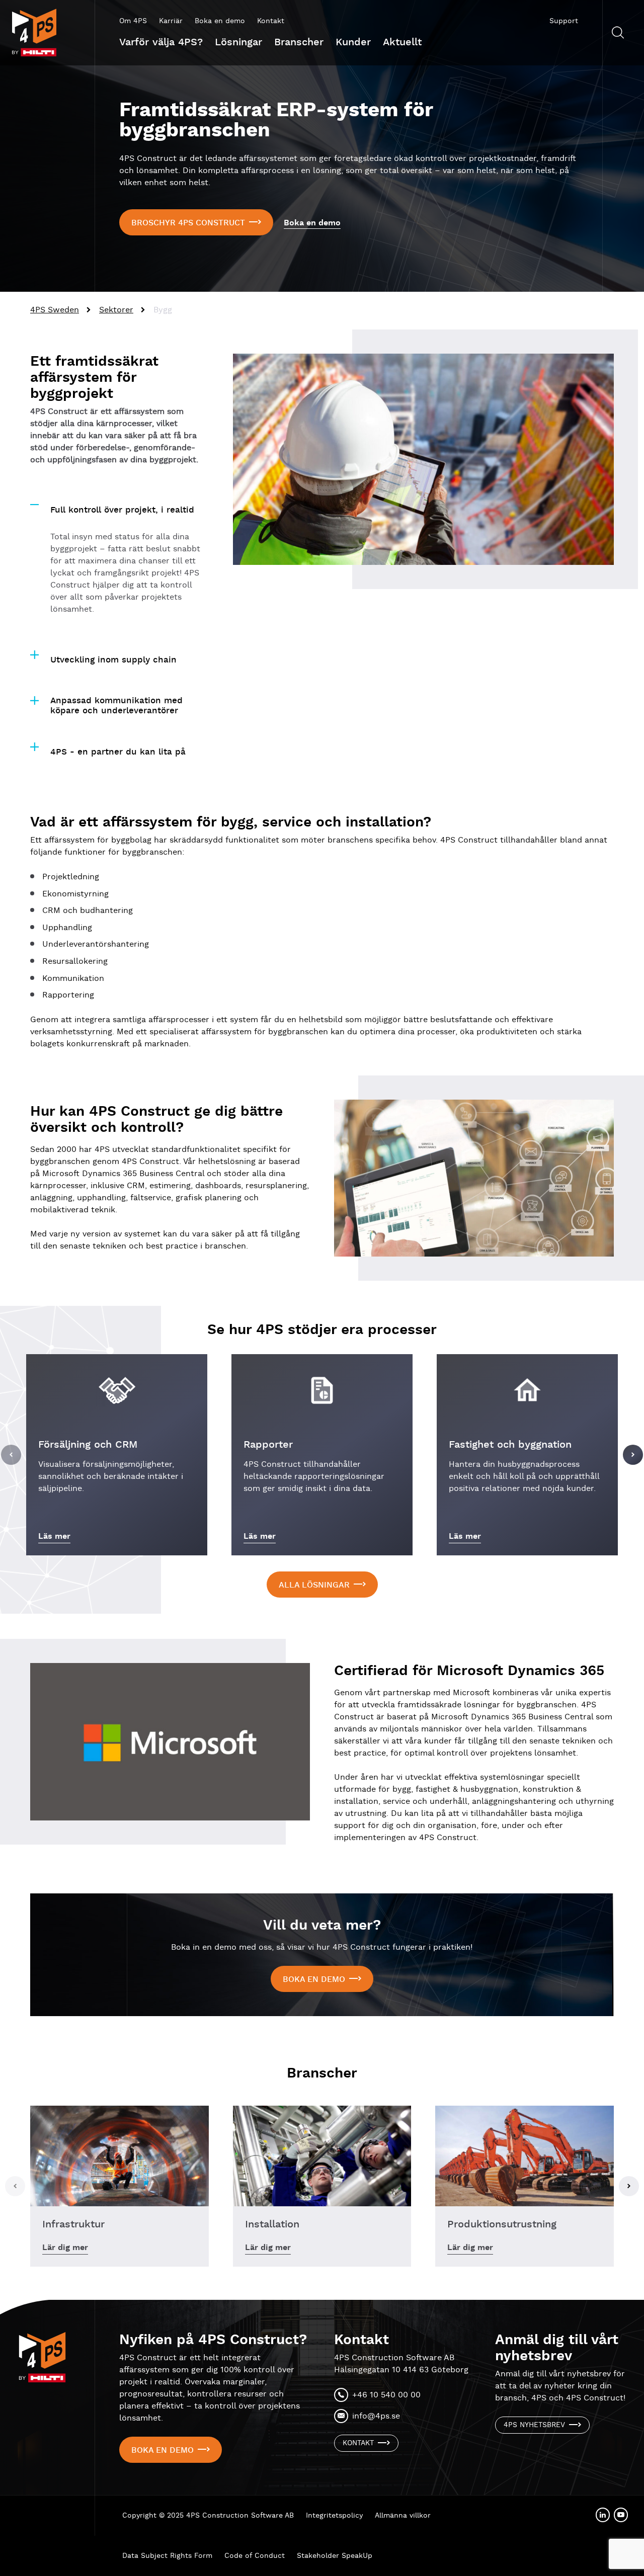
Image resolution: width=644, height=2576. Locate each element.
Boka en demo (220, 21)
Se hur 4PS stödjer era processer (322, 1330)
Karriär (171, 21)
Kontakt (271, 21)
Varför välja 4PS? (161, 42)
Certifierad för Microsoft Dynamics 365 (469, 1671)
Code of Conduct (255, 2556)
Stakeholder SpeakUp (335, 2556)
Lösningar (238, 42)
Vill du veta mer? (322, 1926)
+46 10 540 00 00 (386, 2395)
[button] (11, 1455)
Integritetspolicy (334, 2516)
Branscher (299, 42)
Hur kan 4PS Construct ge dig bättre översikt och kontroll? (156, 1120)
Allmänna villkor (403, 2516)
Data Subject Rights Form (167, 2556)
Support (564, 21)
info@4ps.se (376, 2416)
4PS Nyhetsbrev (534, 2425)
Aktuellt (402, 42)
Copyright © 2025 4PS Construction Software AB (208, 2516)
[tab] (119, 505)
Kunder (353, 42)
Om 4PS (133, 21)
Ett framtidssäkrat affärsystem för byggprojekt (94, 378)
